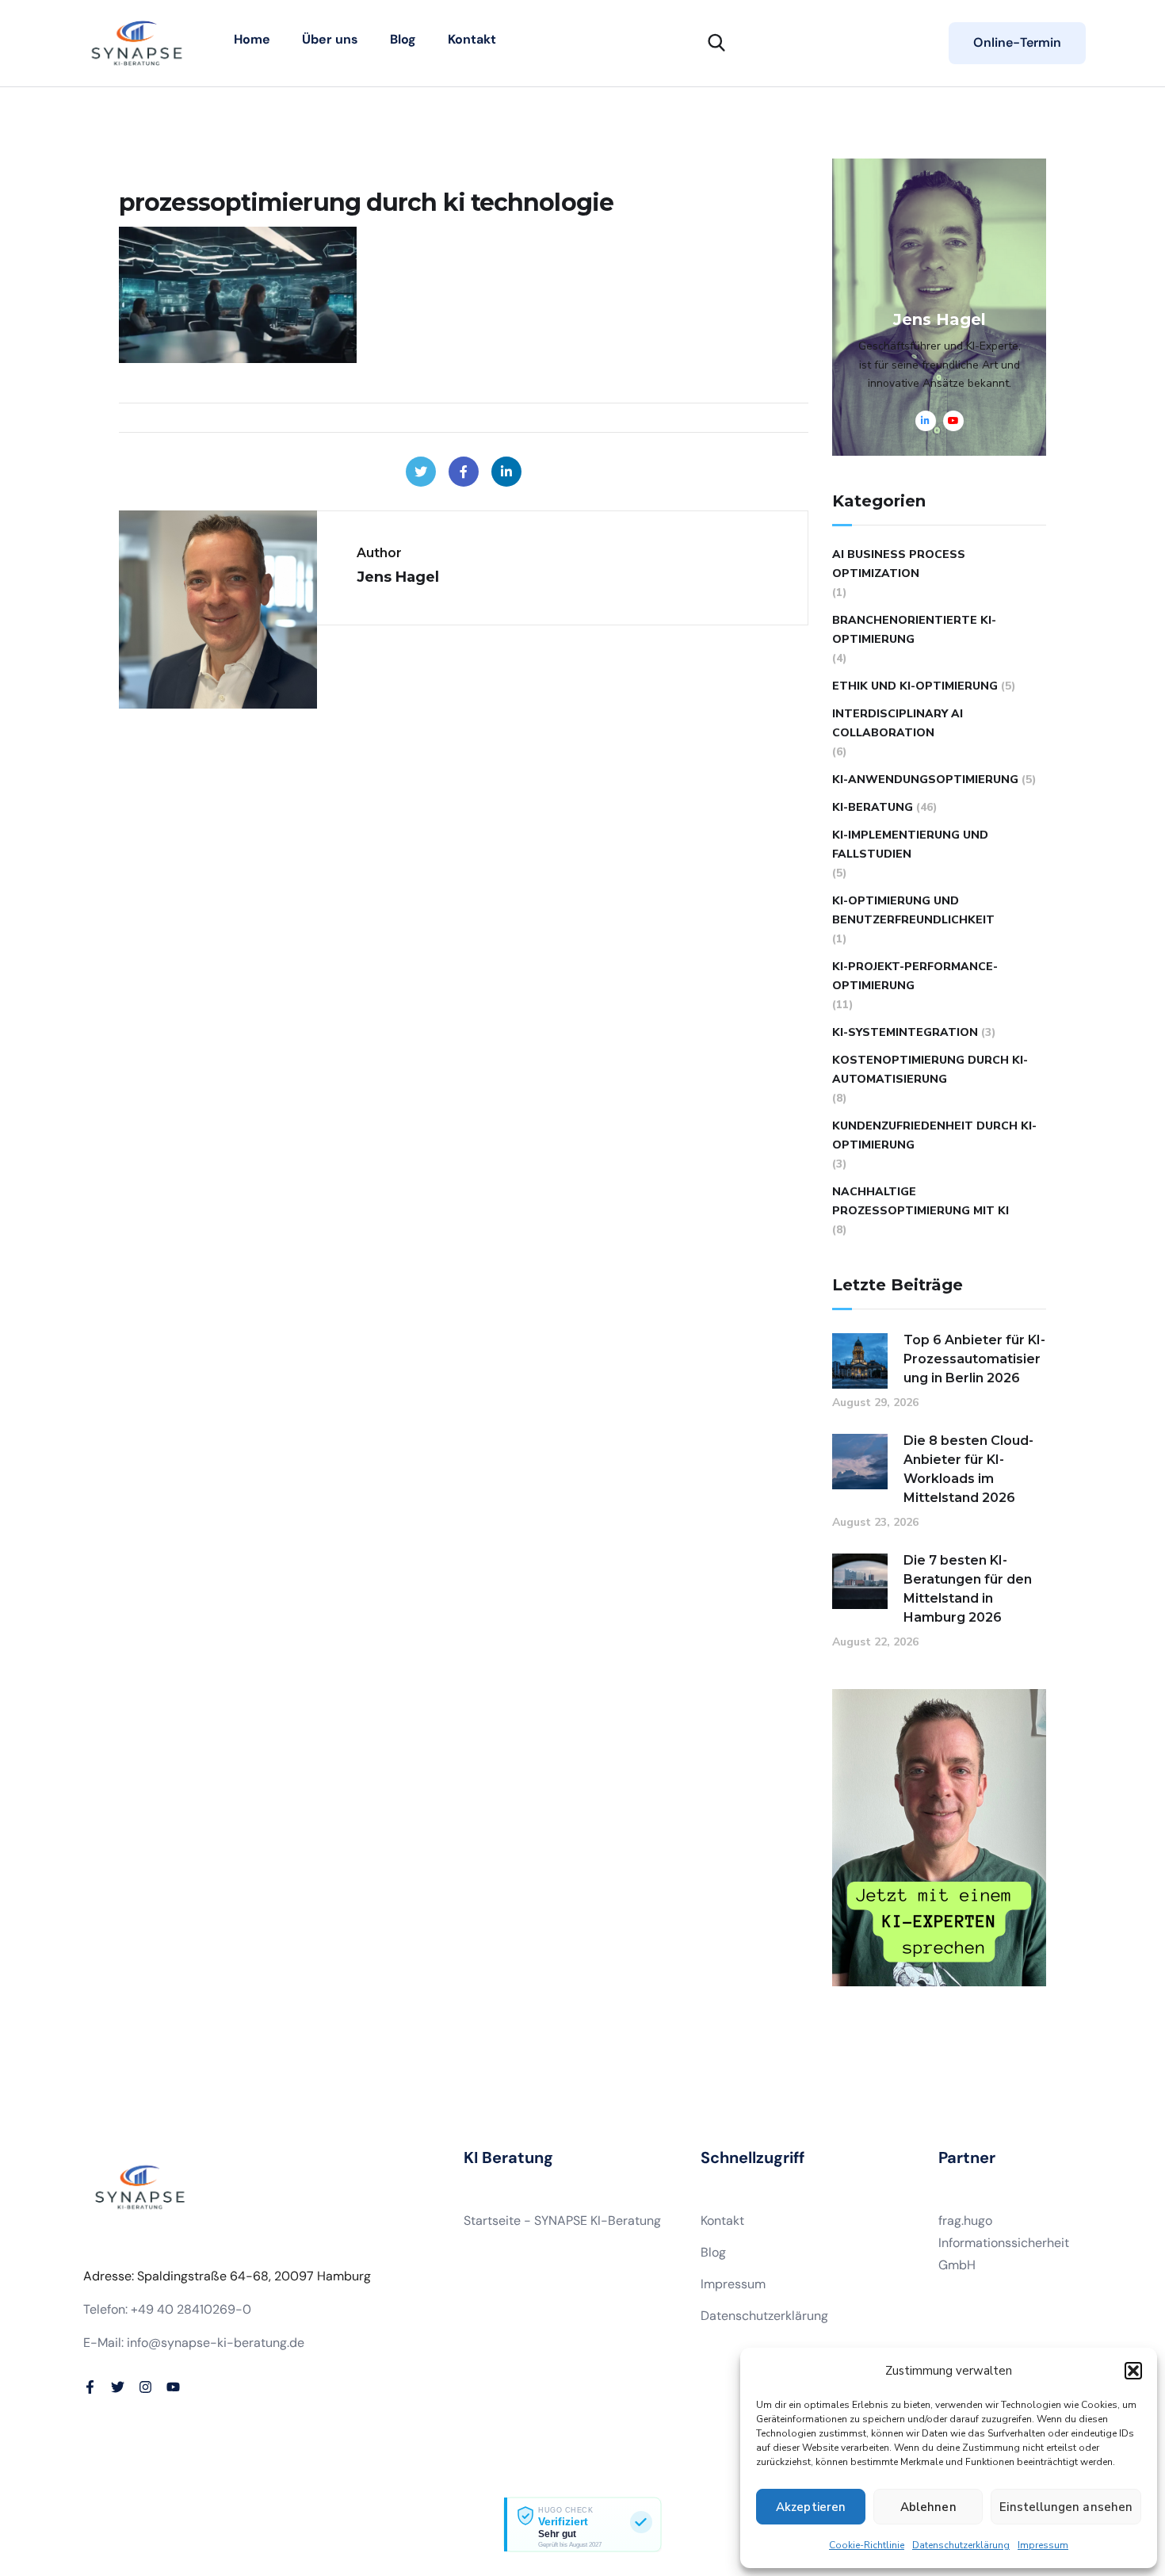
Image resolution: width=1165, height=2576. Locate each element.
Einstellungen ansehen (1066, 2507)
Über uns (330, 39)
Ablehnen (928, 2507)
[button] (1133, 2371)
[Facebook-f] (90, 2387)
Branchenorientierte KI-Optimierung (914, 630)
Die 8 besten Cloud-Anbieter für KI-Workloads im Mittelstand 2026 (968, 1469)
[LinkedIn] (506, 472)
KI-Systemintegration (905, 1032)
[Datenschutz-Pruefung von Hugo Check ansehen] (582, 2524)
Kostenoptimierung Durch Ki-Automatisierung (930, 1070)
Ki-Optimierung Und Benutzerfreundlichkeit (913, 910)
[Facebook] (464, 472)
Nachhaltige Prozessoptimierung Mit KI (921, 1201)
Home (252, 39)
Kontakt (472, 39)
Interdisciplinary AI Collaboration (898, 723)
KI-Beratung (873, 807)
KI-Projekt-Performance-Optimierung (915, 976)
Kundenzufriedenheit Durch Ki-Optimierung (934, 1135)
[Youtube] (173, 2387)
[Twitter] (421, 472)
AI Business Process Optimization (899, 564)
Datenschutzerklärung (961, 2545)
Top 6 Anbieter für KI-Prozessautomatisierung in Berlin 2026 (974, 1359)
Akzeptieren (811, 2507)
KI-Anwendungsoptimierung (925, 780)
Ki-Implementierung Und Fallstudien (910, 845)
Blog (403, 39)
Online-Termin (1017, 42)
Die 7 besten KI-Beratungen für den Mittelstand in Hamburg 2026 (968, 1589)
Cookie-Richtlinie (867, 2545)
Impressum (1043, 2545)
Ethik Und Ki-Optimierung (915, 686)
